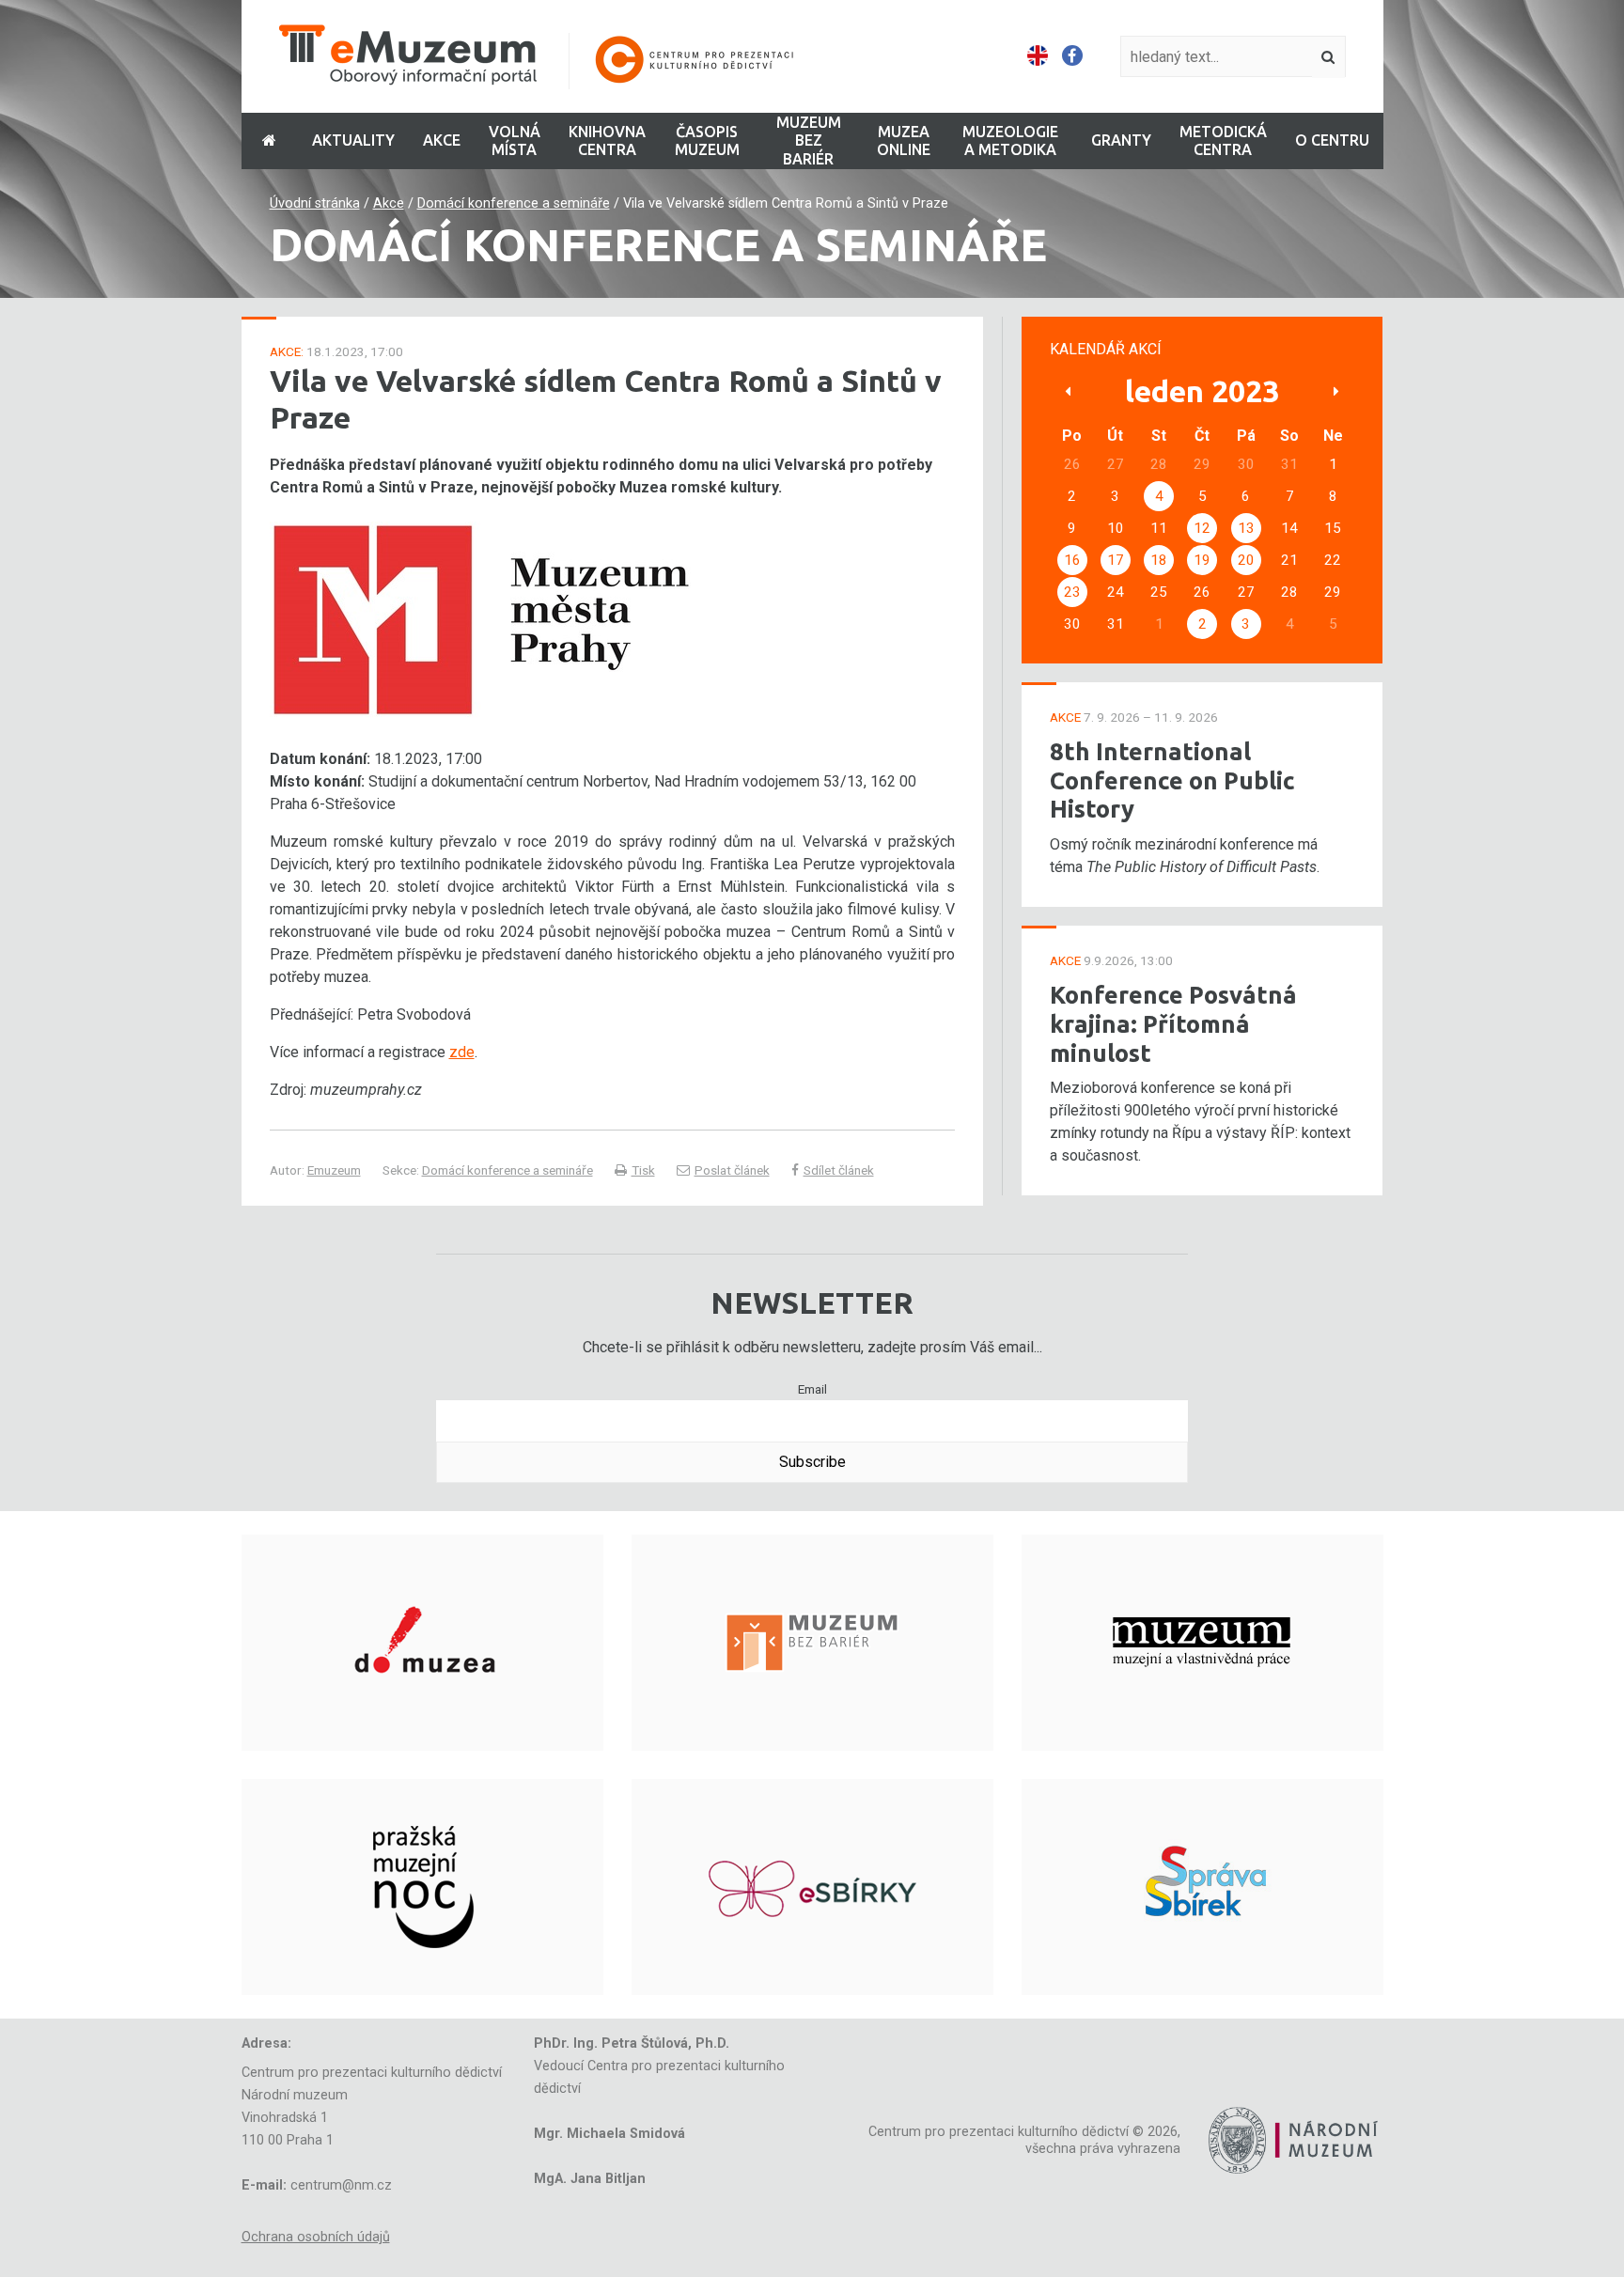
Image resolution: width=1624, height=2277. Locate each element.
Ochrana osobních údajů (316, 2237)
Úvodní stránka (315, 203)
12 (1202, 528)
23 (1072, 592)
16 (1072, 560)
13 (1246, 528)
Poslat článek (732, 1170)
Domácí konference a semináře (514, 203)
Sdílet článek (839, 1170)
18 (1159, 560)
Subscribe (812, 1462)
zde (462, 1052)
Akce (389, 203)
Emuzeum (334, 1170)
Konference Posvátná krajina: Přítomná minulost (1173, 1023)
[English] (1038, 56)
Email (812, 1389)
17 (1116, 560)
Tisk (643, 1170)
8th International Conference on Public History (1172, 780)
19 (1202, 560)
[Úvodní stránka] (549, 57)
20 (1246, 560)
